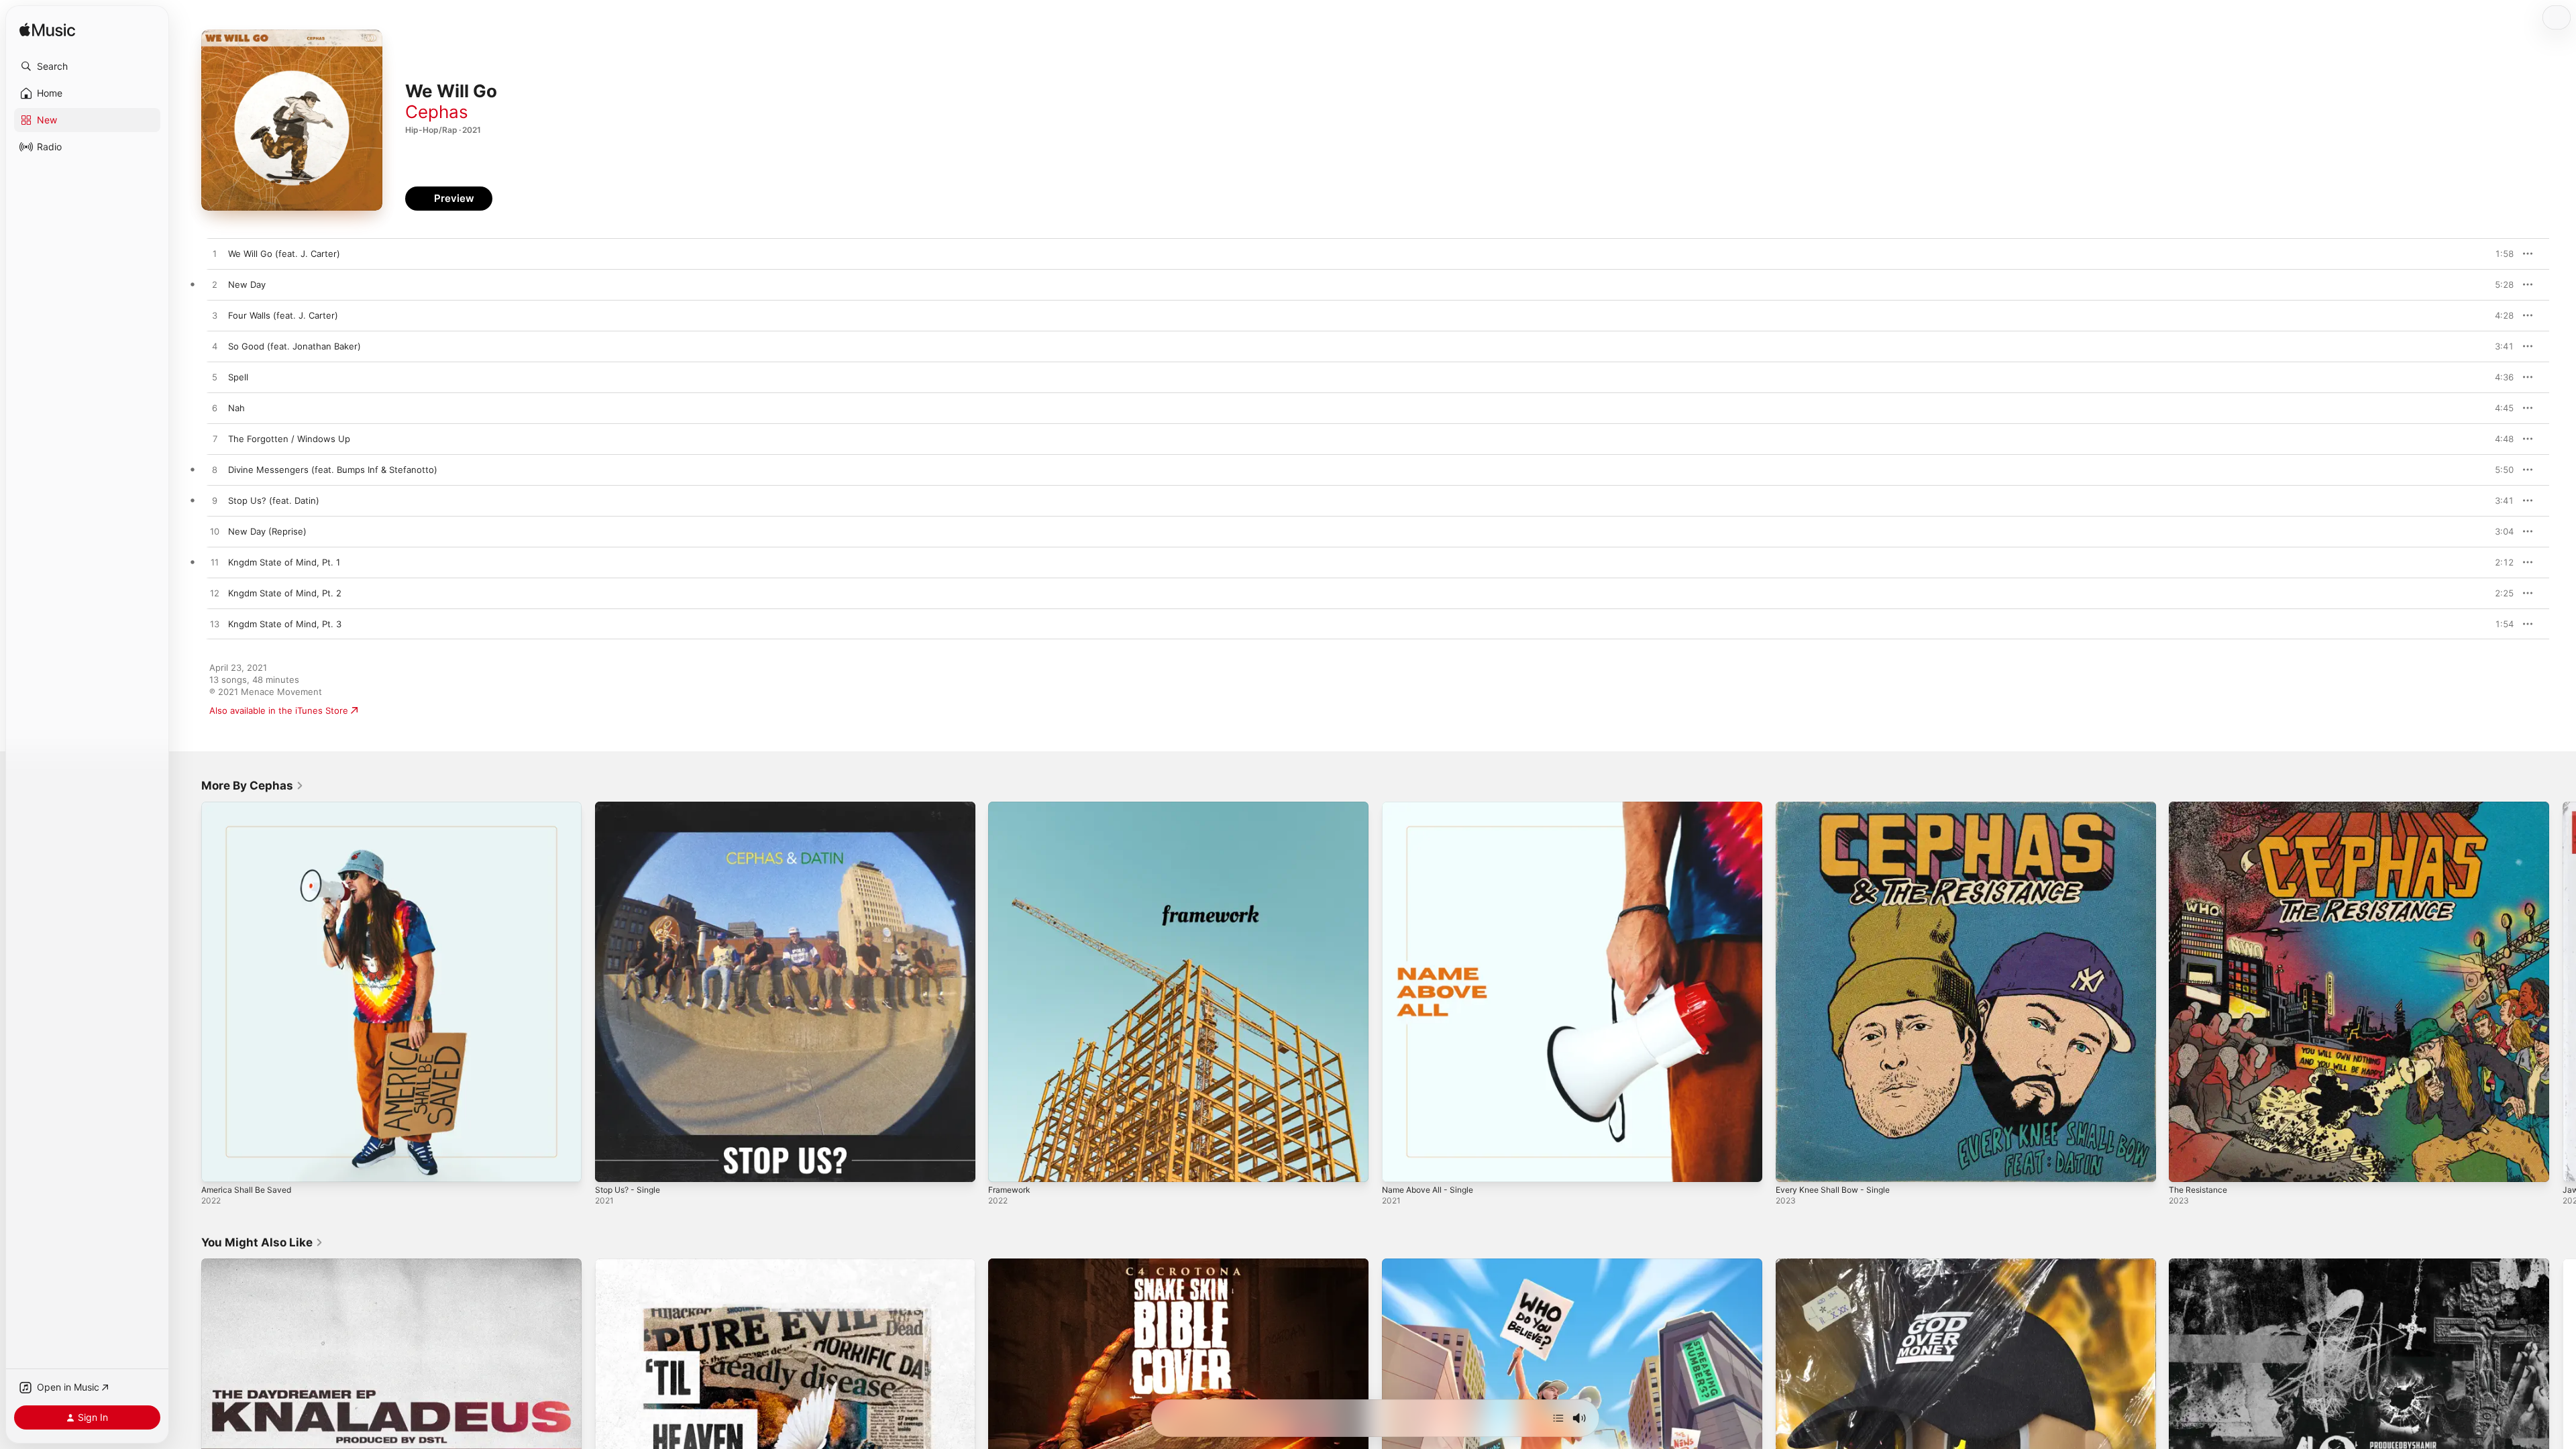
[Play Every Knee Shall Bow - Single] (1792, 1165)
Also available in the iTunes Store (279, 710)
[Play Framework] (1005, 1165)
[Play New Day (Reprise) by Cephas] (215, 532)
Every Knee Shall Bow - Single (1838, 807)
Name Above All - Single (1433, 807)
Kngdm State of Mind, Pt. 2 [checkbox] (285, 593)
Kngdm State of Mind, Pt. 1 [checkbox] (284, 562)
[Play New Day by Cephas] (215, 285)
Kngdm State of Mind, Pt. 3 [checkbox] (285, 624)
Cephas (437, 112)
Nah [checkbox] (236, 408)
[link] (253, 786)
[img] (47, 31)
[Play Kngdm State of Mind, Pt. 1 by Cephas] (215, 563)
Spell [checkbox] (238, 377)
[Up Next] (1558, 1418)
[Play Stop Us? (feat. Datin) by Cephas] (215, 501)
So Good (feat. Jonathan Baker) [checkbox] (294, 346)
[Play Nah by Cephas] (215, 409)
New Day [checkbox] (247, 284)
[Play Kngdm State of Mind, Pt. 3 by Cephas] (215, 625)
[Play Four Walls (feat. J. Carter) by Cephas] (215, 316)
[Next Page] (2563, 991)
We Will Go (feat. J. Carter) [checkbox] (284, 254)
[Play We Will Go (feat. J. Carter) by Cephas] (215, 254)
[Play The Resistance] (2186, 1165)
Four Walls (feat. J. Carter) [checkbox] (283, 315)
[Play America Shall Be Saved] (218, 1165)
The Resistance (2201, 807)
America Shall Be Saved (250, 807)
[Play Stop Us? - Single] (612, 1165)
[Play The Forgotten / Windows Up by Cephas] (215, 439)
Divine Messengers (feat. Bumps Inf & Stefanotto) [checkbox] (333, 470)
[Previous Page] (188, 991)
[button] (87, 66)
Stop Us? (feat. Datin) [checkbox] (274, 500)
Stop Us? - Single (632, 807)
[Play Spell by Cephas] (215, 378)
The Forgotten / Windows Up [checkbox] (289, 439)
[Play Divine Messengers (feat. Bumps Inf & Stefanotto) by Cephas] (215, 470)
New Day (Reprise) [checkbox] (267, 531)
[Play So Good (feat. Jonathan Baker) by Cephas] (215, 347)
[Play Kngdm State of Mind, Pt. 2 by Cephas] (215, 594)
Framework (1012, 807)
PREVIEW (2499, 254)
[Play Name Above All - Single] (1399, 1165)
